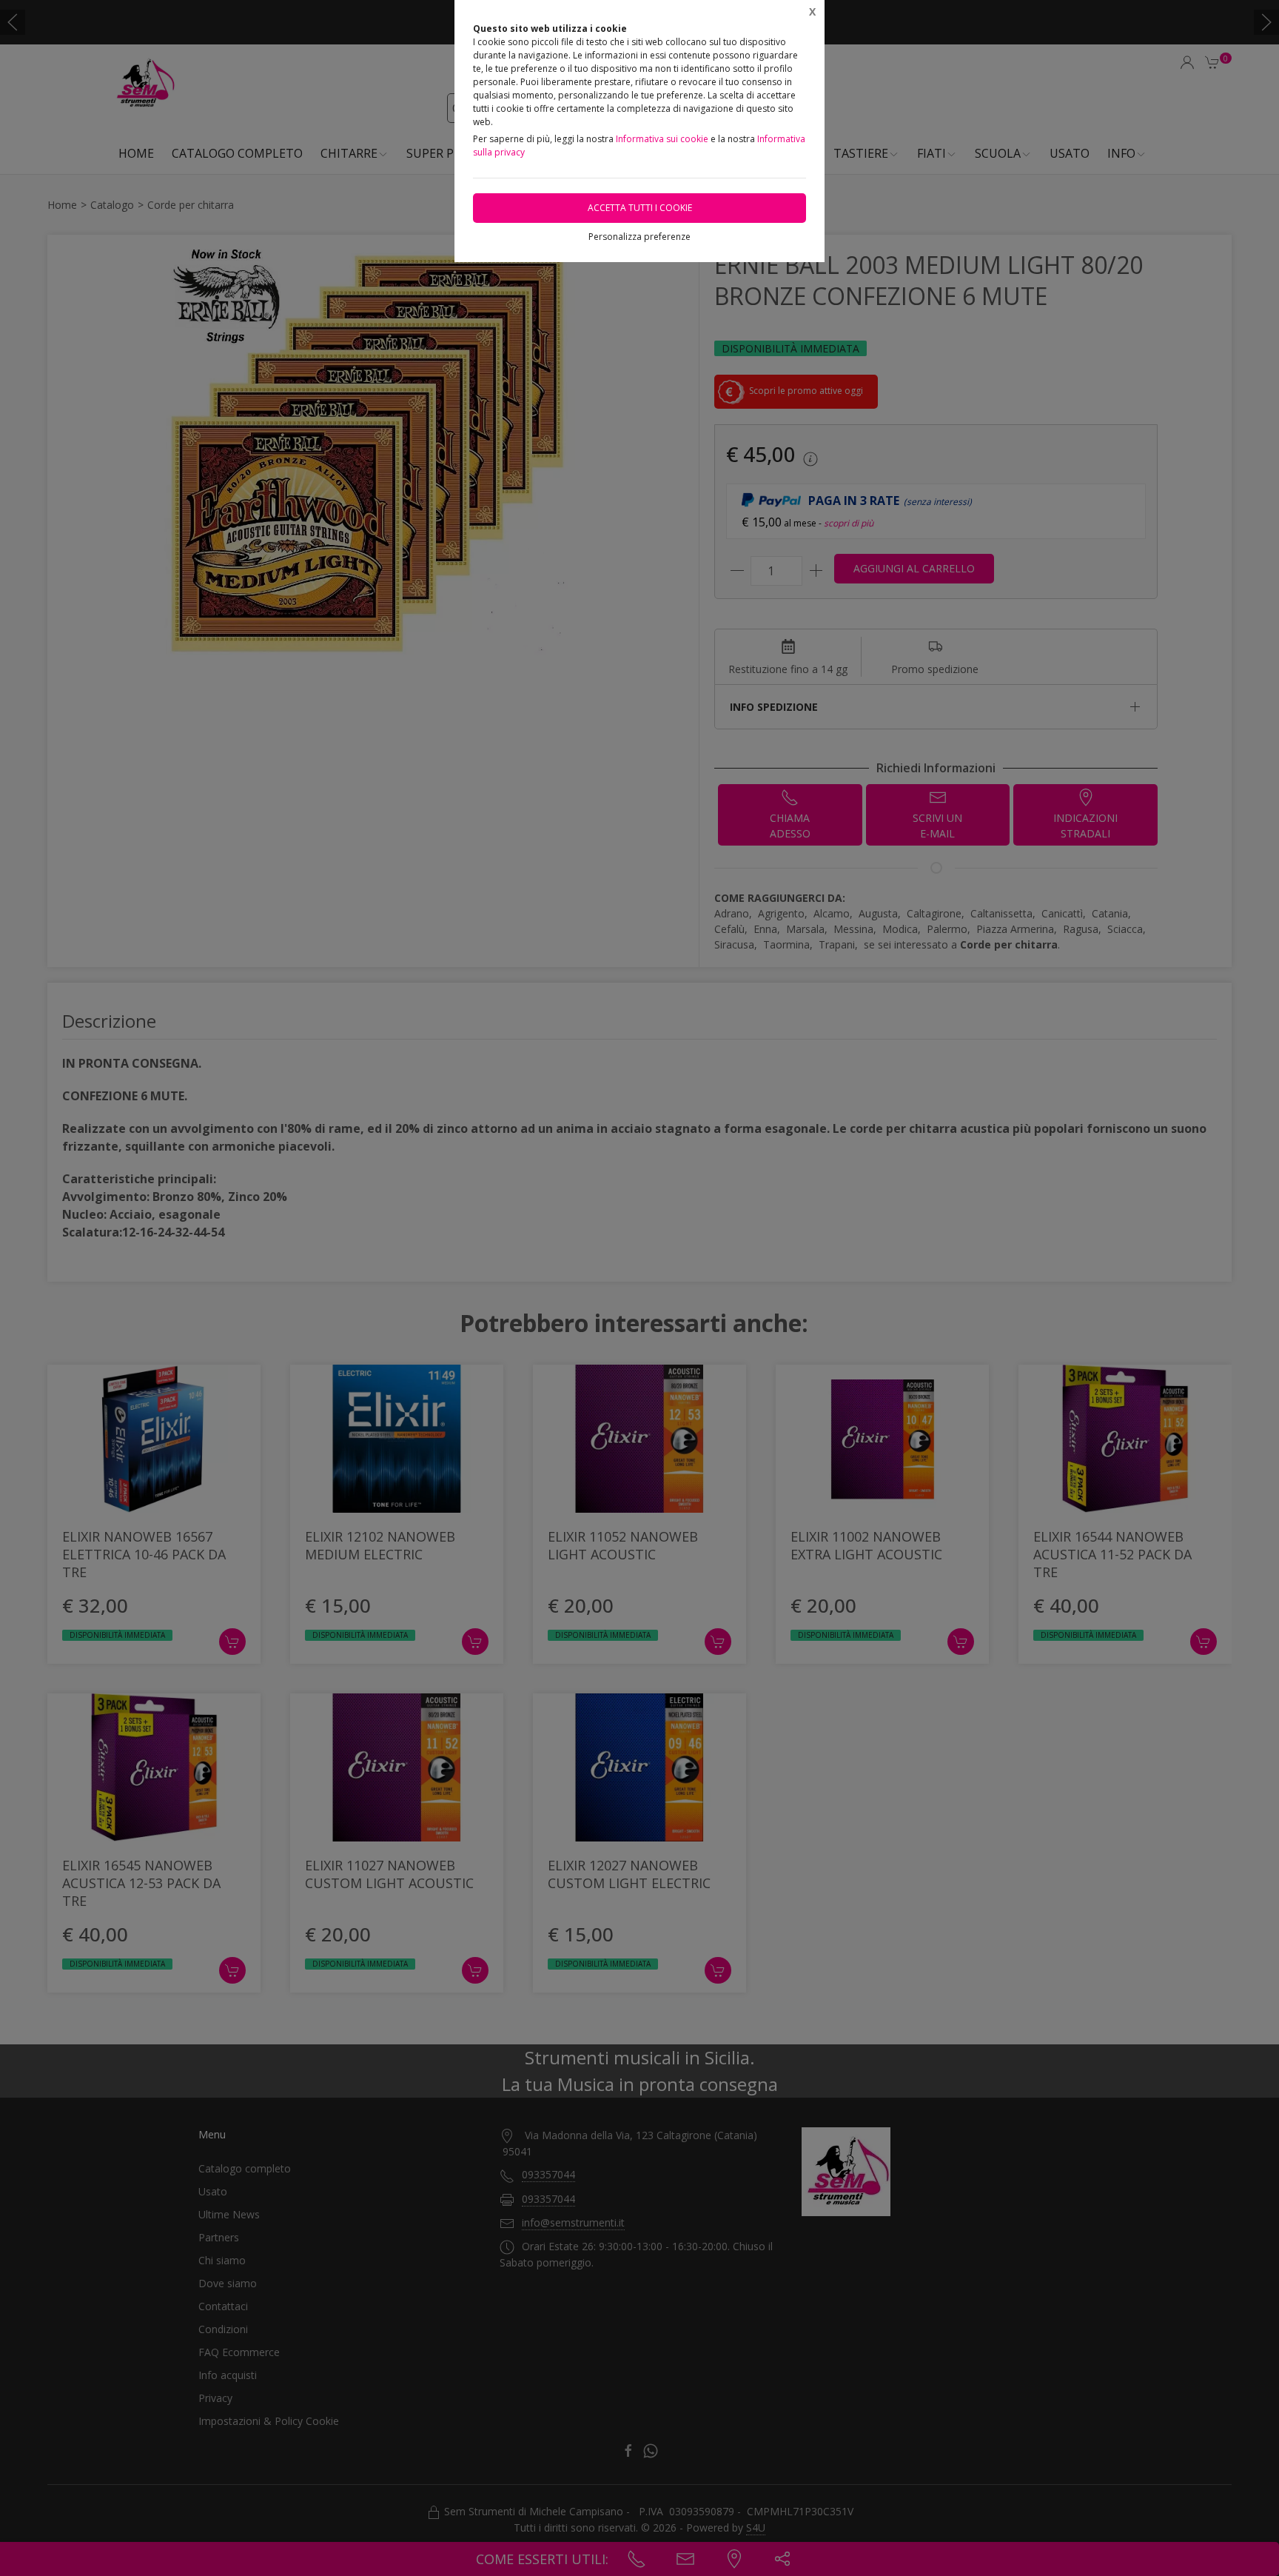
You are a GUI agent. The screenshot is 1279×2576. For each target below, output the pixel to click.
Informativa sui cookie (662, 139)
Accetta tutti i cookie (640, 208)
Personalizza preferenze (639, 237)
